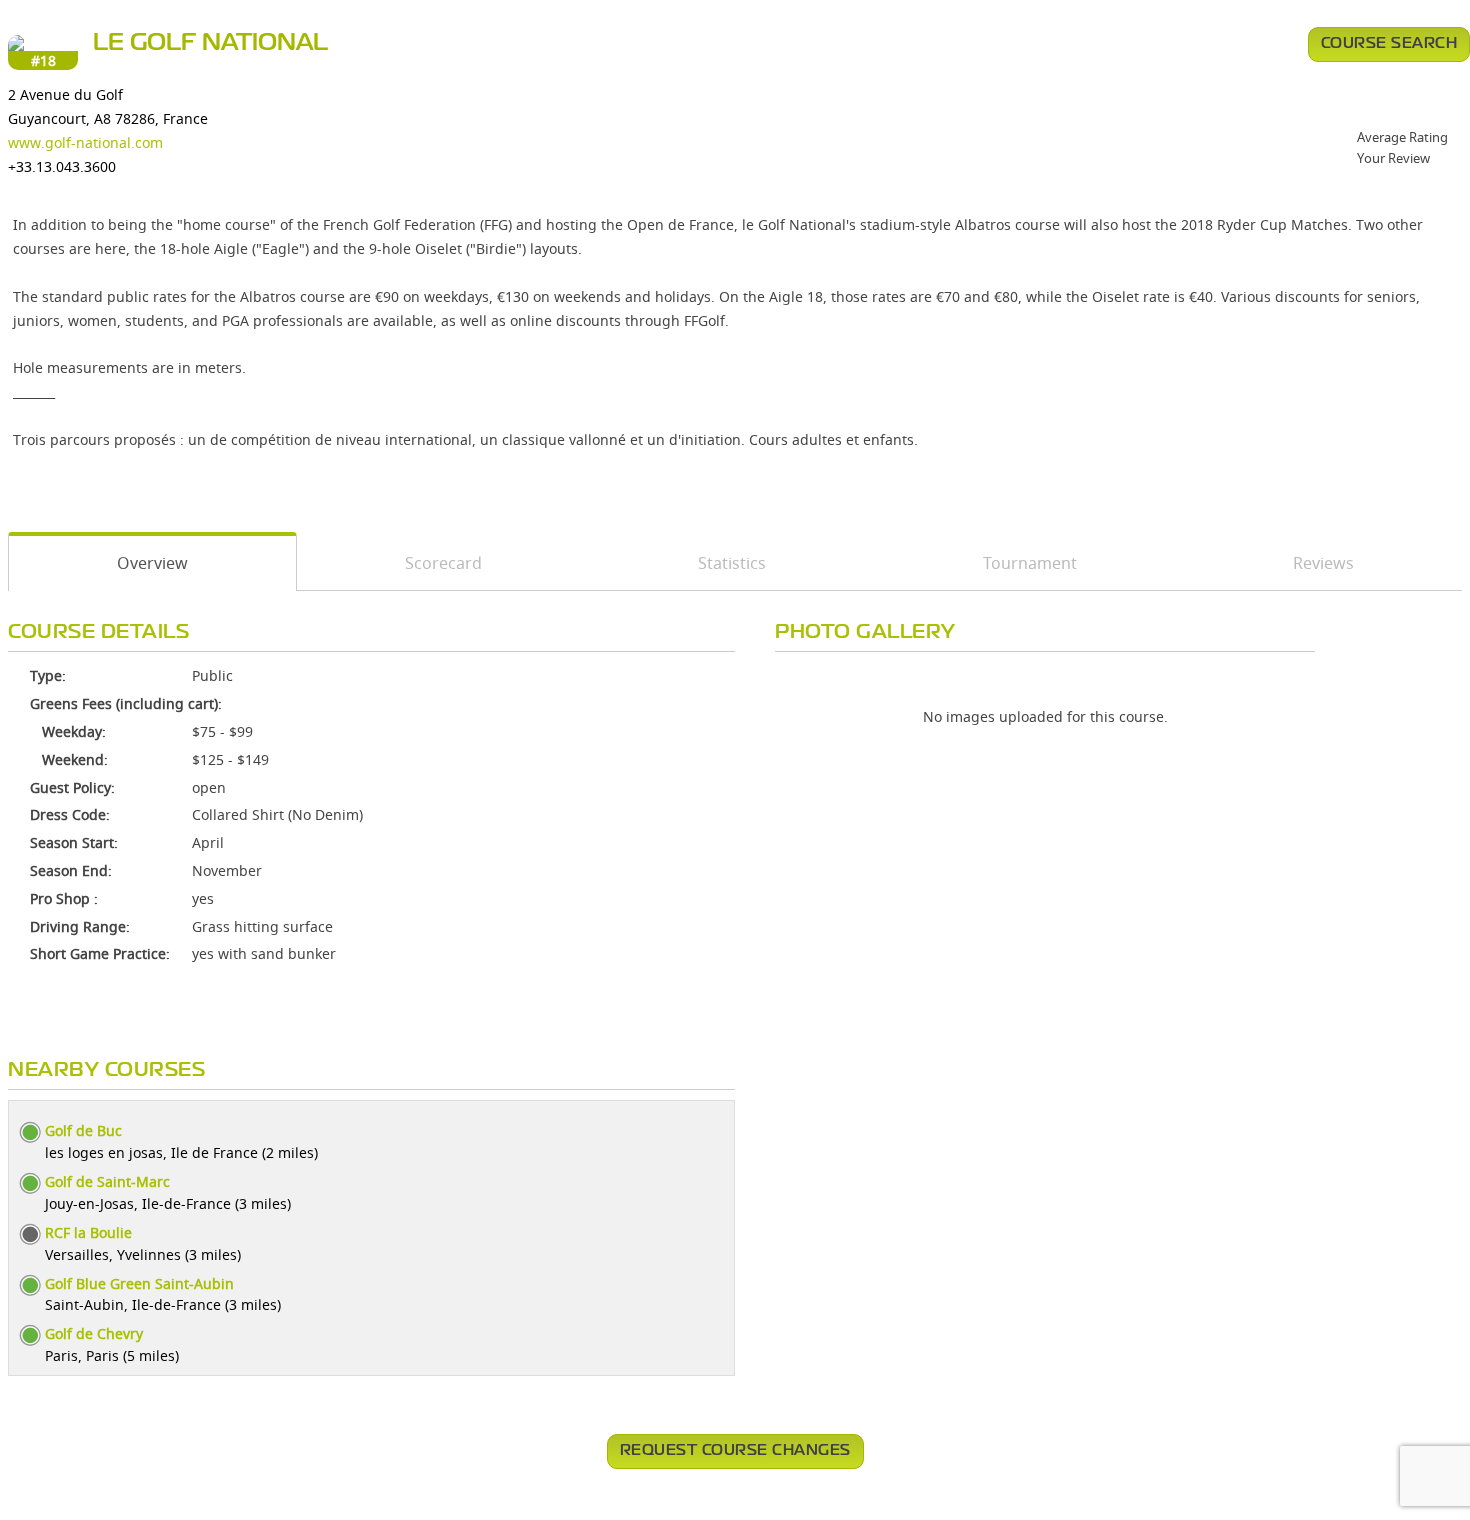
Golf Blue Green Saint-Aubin (139, 1283)
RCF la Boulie (88, 1232)
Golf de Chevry (94, 1333)
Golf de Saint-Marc (107, 1181)
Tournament (1030, 563)
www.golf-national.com (85, 142)
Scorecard (443, 563)
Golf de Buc (83, 1130)
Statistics (732, 563)
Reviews (1323, 563)
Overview (152, 563)
